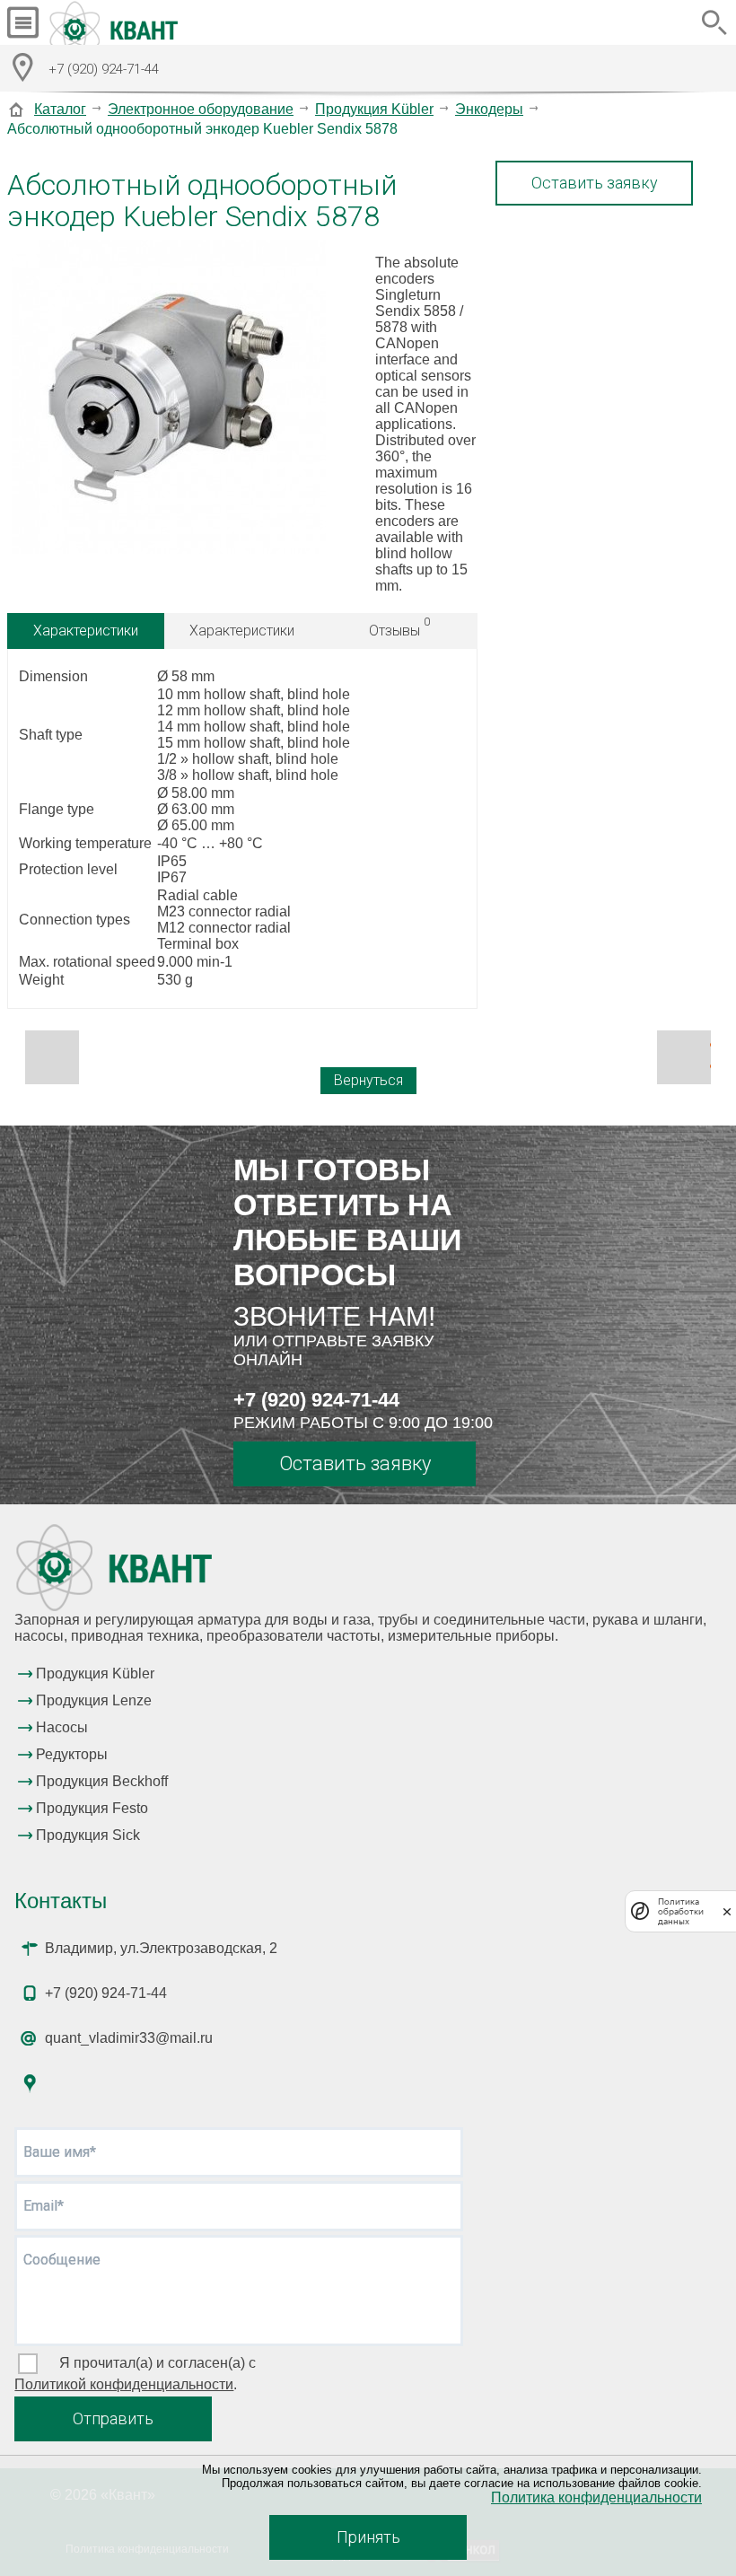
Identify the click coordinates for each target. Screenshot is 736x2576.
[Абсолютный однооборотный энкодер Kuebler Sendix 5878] (169, 399)
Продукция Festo (92, 1808)
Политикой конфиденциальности (124, 2384)
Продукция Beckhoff (102, 1781)
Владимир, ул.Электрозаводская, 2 (161, 1948)
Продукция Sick (88, 1835)
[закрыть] (727, 1911)
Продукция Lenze (94, 1700)
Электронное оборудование (201, 109)
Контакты (61, 1901)
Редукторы (72, 1754)
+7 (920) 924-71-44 (316, 1400)
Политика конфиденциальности (596, 2497)
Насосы (62, 1727)
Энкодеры (489, 109)
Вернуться (368, 1080)
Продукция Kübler (374, 109)
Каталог (60, 109)
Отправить (113, 2418)
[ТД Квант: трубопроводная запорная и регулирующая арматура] (116, 22)
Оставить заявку (595, 183)
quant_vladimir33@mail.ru (129, 2038)
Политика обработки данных (681, 1911)
